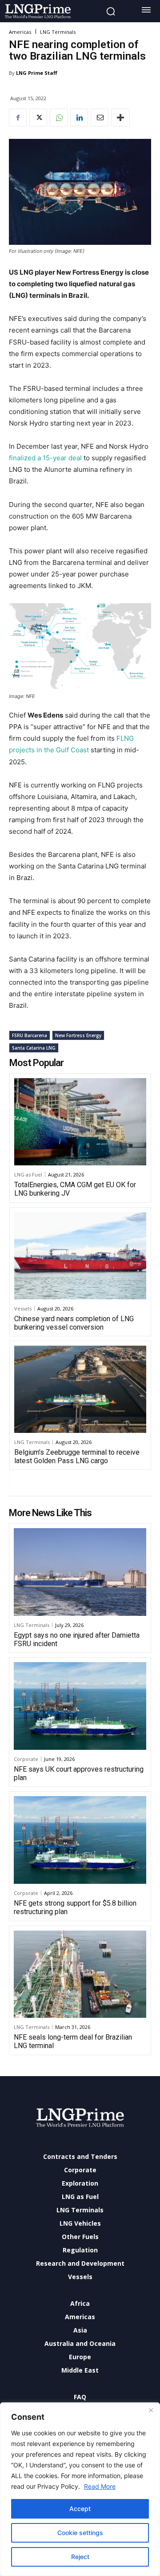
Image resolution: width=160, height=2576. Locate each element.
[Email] (100, 118)
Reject (80, 2557)
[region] (80, 2489)
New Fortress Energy (78, 1035)
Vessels (23, 1308)
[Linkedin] (79, 118)
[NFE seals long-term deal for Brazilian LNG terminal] (80, 1974)
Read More (100, 2486)
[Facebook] (18, 118)
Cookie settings (80, 2533)
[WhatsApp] (59, 118)
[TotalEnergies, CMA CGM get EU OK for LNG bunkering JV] (80, 1122)
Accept (80, 2509)
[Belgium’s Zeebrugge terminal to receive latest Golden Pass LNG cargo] (80, 1389)
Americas (20, 32)
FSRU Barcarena (30, 1035)
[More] (120, 118)
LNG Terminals (58, 32)
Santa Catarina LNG (34, 1048)
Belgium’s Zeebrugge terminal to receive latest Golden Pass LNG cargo (77, 1456)
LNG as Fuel (28, 1174)
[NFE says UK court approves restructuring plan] (80, 1706)
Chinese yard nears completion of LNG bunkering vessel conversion (74, 1323)
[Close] (151, 2410)
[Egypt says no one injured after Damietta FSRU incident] (80, 1572)
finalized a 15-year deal (46, 458)
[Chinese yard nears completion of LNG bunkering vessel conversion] (80, 1256)
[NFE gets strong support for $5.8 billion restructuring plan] (80, 1840)
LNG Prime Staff (37, 73)
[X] (38, 118)
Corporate (26, 1759)
